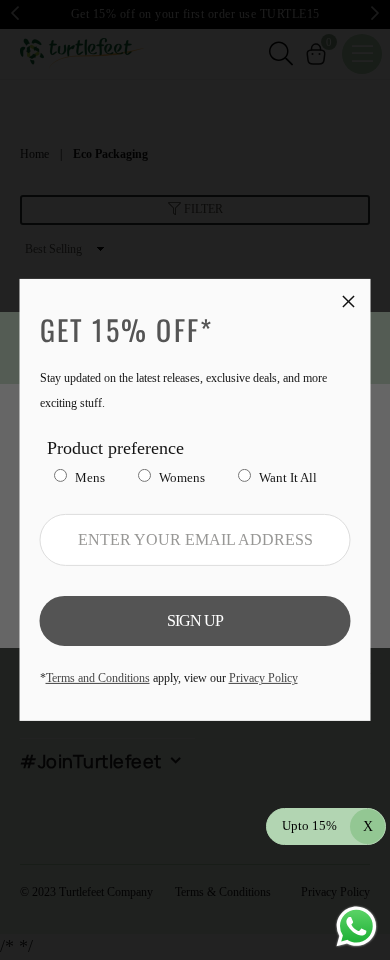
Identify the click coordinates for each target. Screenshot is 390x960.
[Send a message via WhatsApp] (356, 926)
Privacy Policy (263, 678)
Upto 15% (327, 825)
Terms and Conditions (98, 678)
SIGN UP (195, 620)
